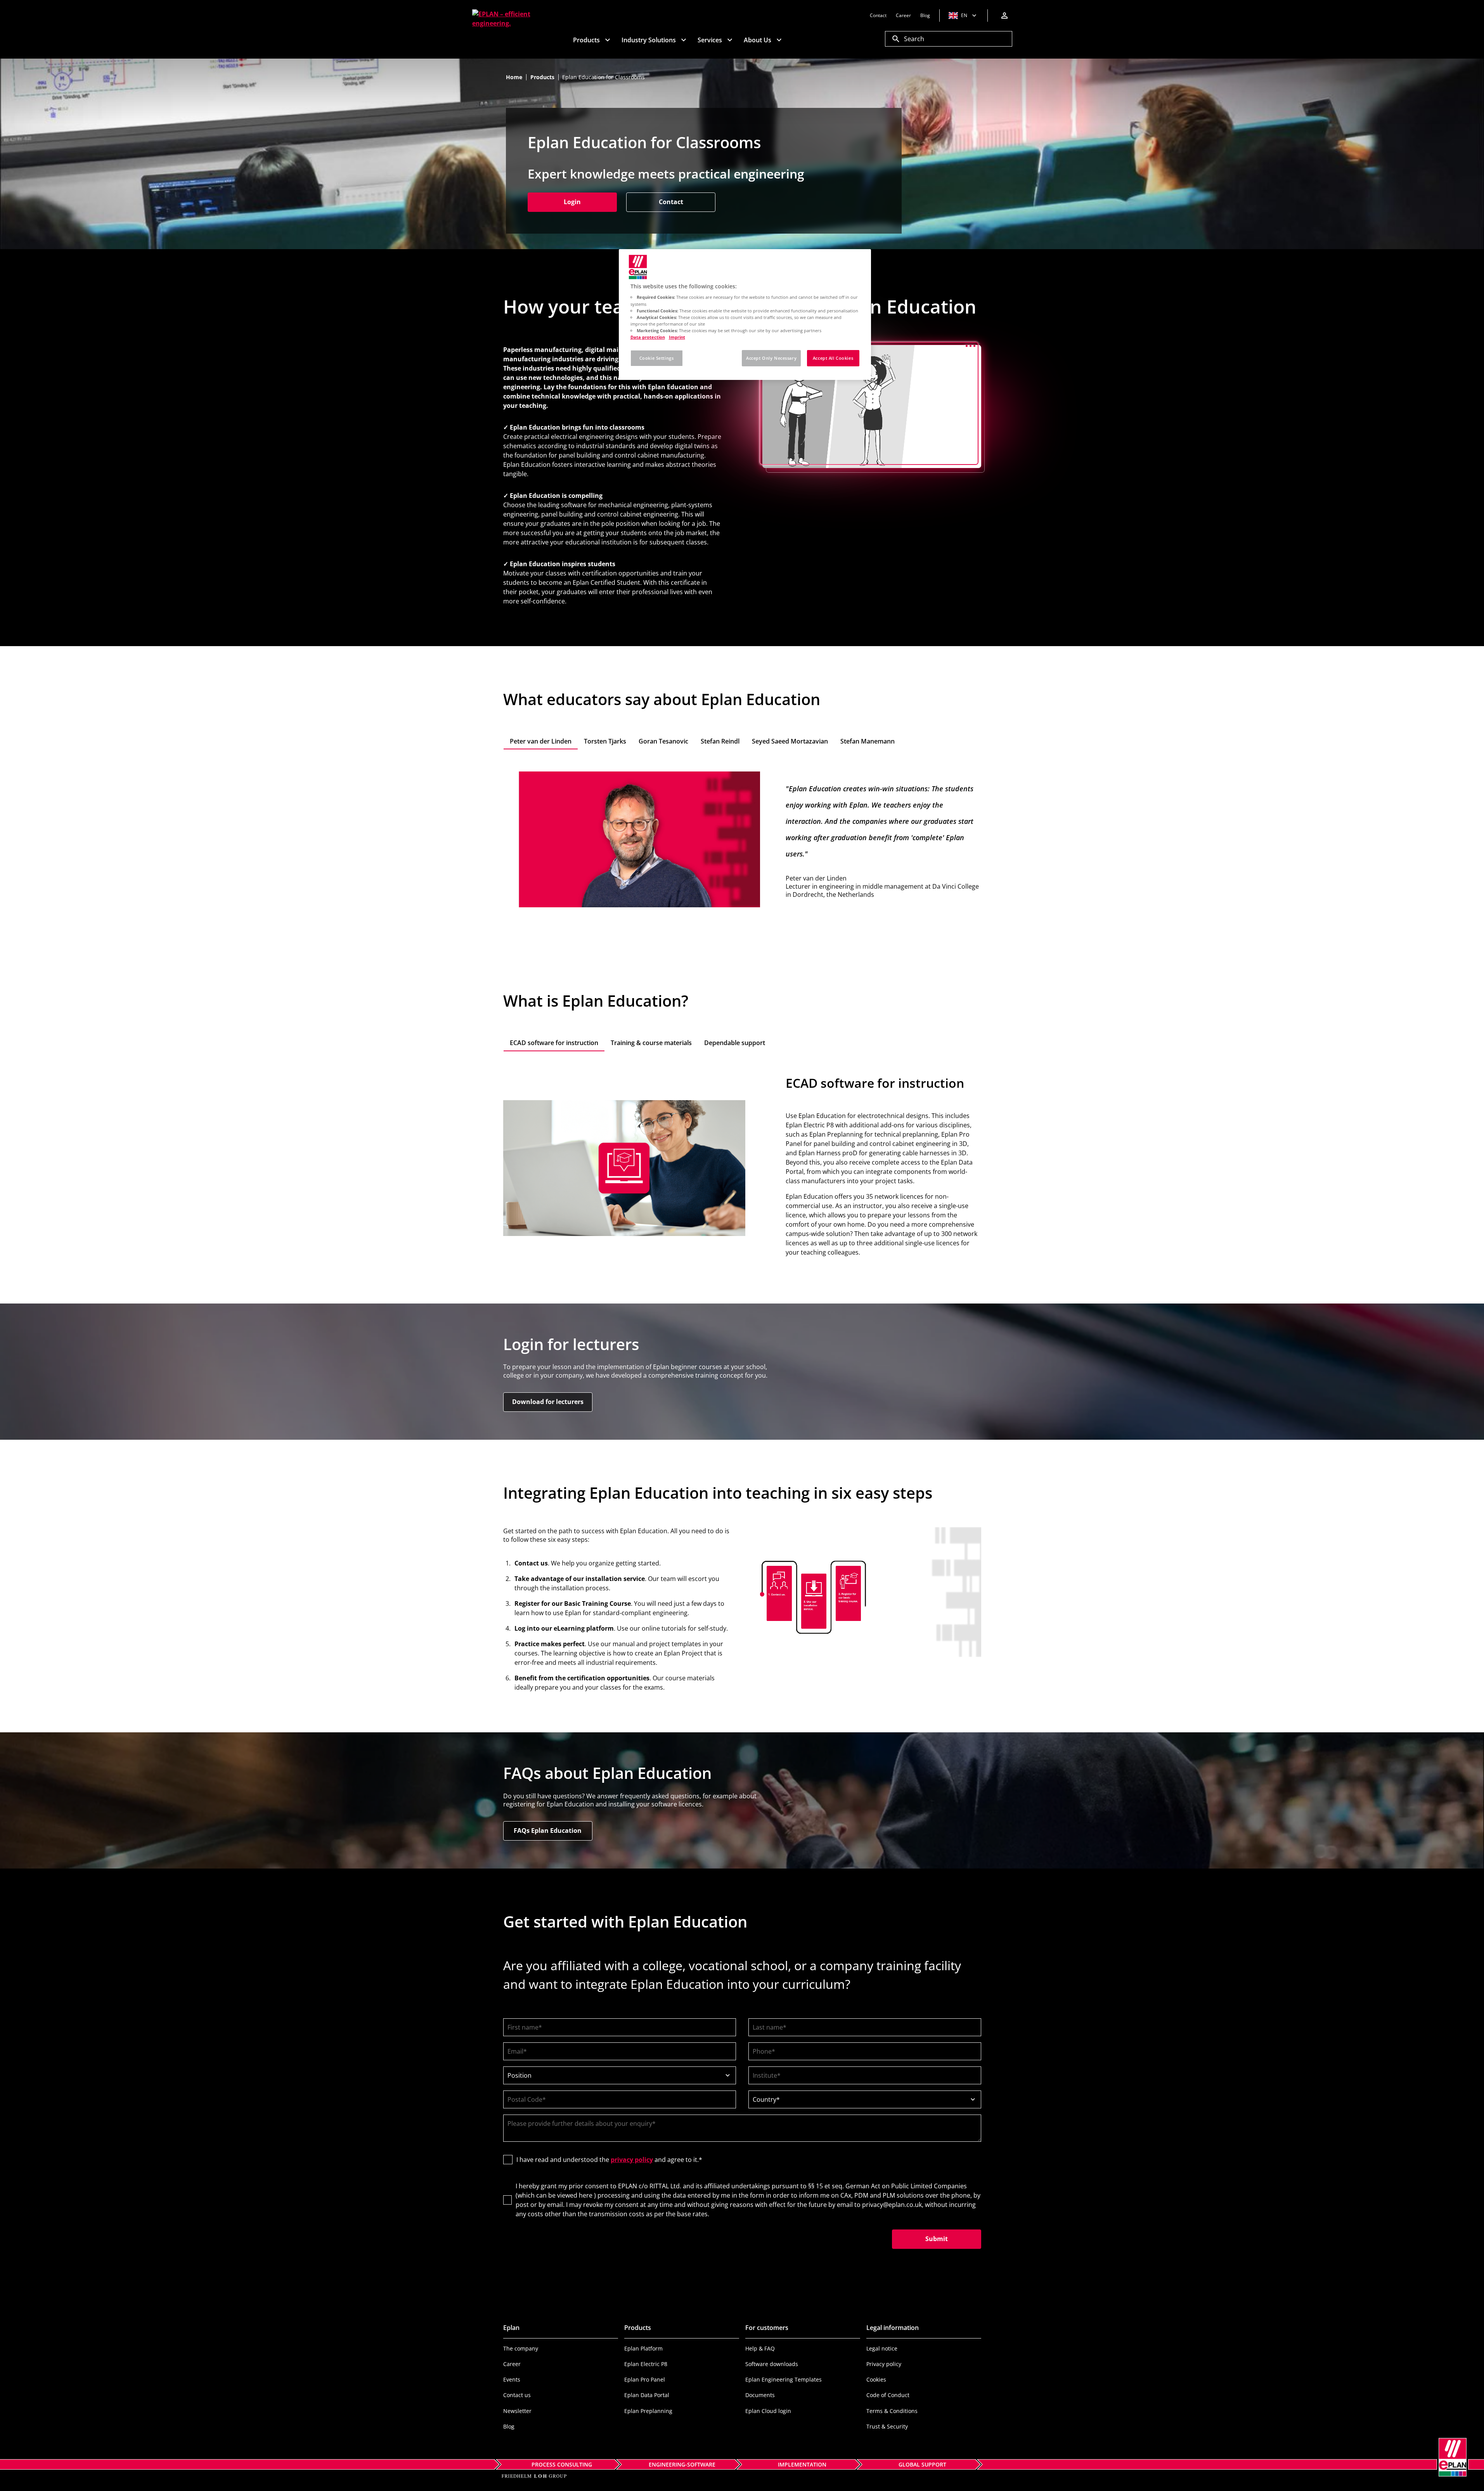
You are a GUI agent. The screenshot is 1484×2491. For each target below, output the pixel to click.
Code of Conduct (888, 2395)
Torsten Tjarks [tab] (605, 741)
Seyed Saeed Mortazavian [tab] (790, 741)
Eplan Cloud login (768, 2411)
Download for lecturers (548, 1402)
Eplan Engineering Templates (784, 2379)
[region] (745, 315)
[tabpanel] (742, 839)
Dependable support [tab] (735, 1043)
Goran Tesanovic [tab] (663, 741)
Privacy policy (884, 2364)
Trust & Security (887, 2426)
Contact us (517, 2395)
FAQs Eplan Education (548, 1831)
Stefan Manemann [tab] (868, 741)
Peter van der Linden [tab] (541, 741)
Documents (760, 2395)
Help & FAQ (760, 2348)
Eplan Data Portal (647, 2395)
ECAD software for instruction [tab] (554, 1043)
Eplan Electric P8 (646, 2364)
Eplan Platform (643, 2348)
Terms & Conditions (892, 2411)
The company (521, 2348)
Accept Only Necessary (771, 358)
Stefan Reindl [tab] (720, 741)
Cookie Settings (657, 358)
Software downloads (772, 2364)
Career (512, 2364)
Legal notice (882, 2348)
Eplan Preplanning (648, 2411)
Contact (671, 202)
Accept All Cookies (833, 358)
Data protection (648, 337)
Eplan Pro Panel (645, 2379)
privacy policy (632, 2160)
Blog (509, 2426)
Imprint (677, 337)
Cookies (876, 2379)
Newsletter (517, 2411)
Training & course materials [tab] (651, 1043)
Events (512, 2379)
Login (590, 202)
